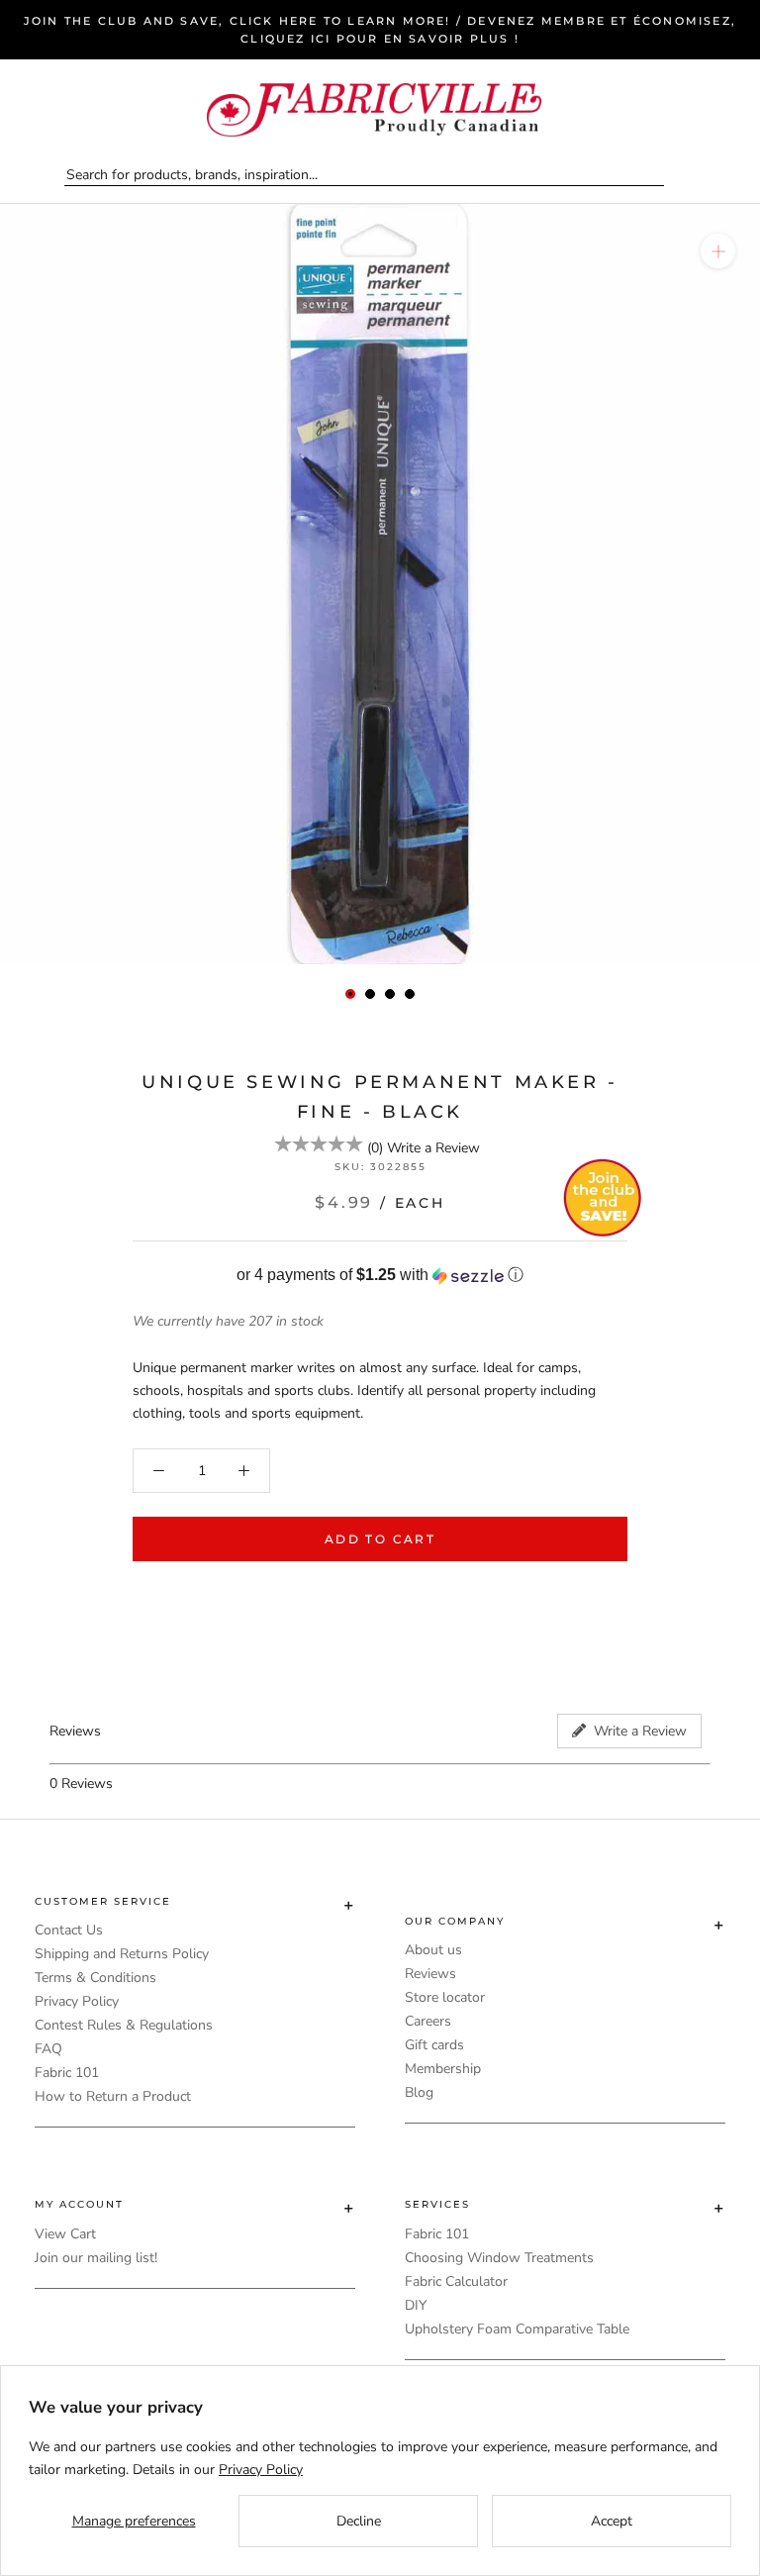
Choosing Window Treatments (499, 2258)
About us (433, 1950)
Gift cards (434, 2045)
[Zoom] (718, 251)
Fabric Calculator (456, 2281)
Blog (419, 2092)
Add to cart (380, 1539)
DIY (416, 2305)
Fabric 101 (67, 2073)
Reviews (430, 1974)
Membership (443, 2069)
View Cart (65, 2234)
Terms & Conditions (95, 1978)
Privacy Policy (77, 2001)
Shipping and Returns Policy (122, 1954)
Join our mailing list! (96, 2258)
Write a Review (433, 1148)
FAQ (48, 2049)
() (375, 1148)
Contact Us (69, 1930)
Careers (428, 2021)
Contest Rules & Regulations (124, 2025)
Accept (612, 2521)
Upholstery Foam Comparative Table (517, 2329)
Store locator (445, 1997)
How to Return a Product (113, 2096)
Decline (359, 2521)
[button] (380, 1276)
